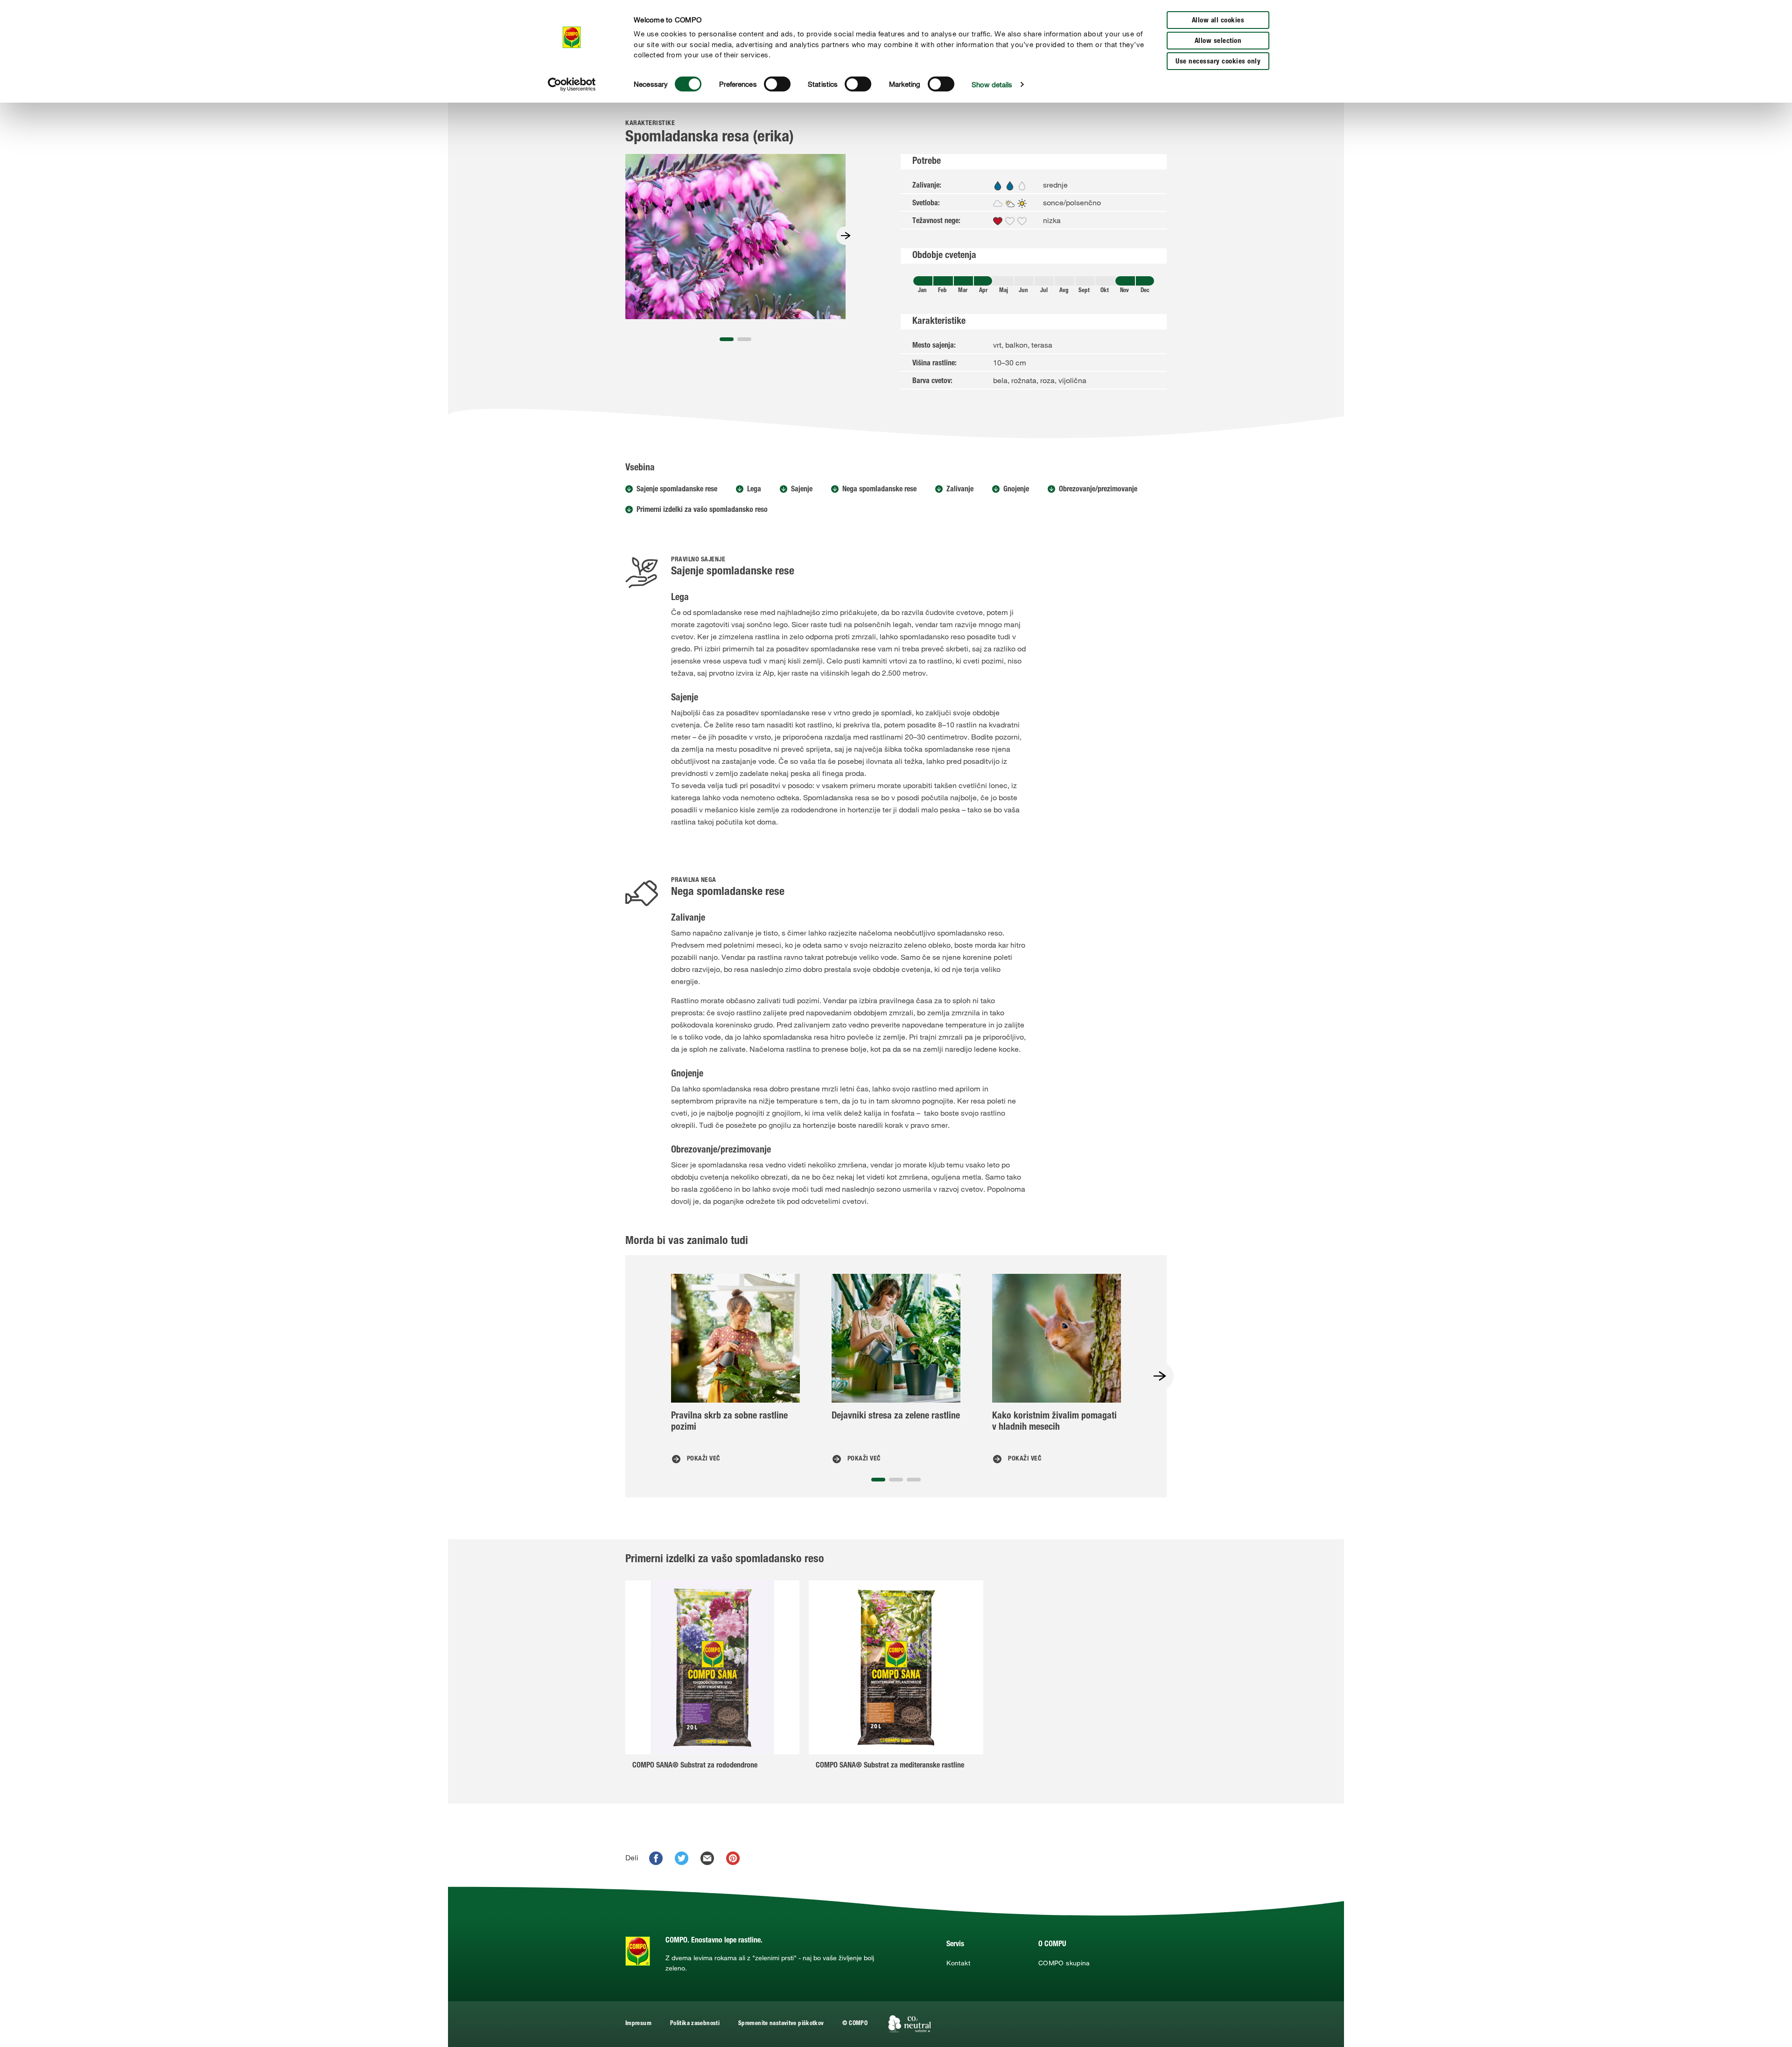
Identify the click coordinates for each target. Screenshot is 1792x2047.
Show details (992, 84)
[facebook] (656, 1858)
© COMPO (855, 2024)
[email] (707, 1858)
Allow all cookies (1218, 21)
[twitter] (682, 1858)
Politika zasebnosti (695, 2024)
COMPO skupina (1064, 1963)
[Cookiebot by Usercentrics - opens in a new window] (572, 84)
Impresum (638, 2024)
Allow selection (1218, 41)
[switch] (777, 84)
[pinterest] (733, 1858)
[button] (727, 339)
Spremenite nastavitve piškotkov (781, 2024)
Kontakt (958, 1963)
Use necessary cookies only (1218, 62)
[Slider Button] (846, 236)
